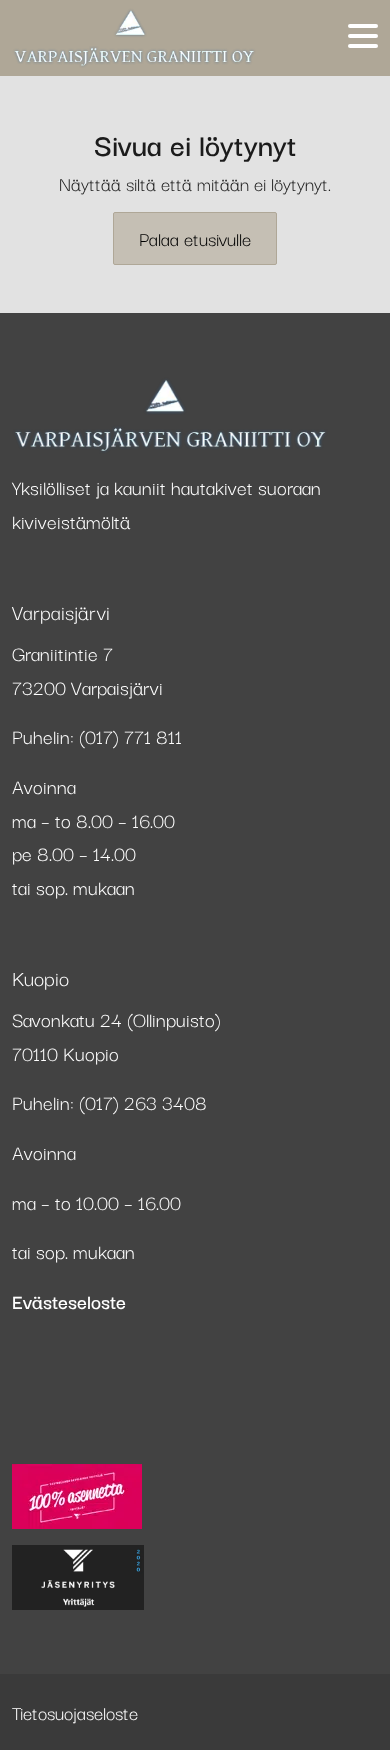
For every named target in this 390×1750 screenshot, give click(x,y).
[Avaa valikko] (363, 37)
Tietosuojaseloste (75, 1712)
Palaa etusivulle (195, 238)
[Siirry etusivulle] (134, 38)
